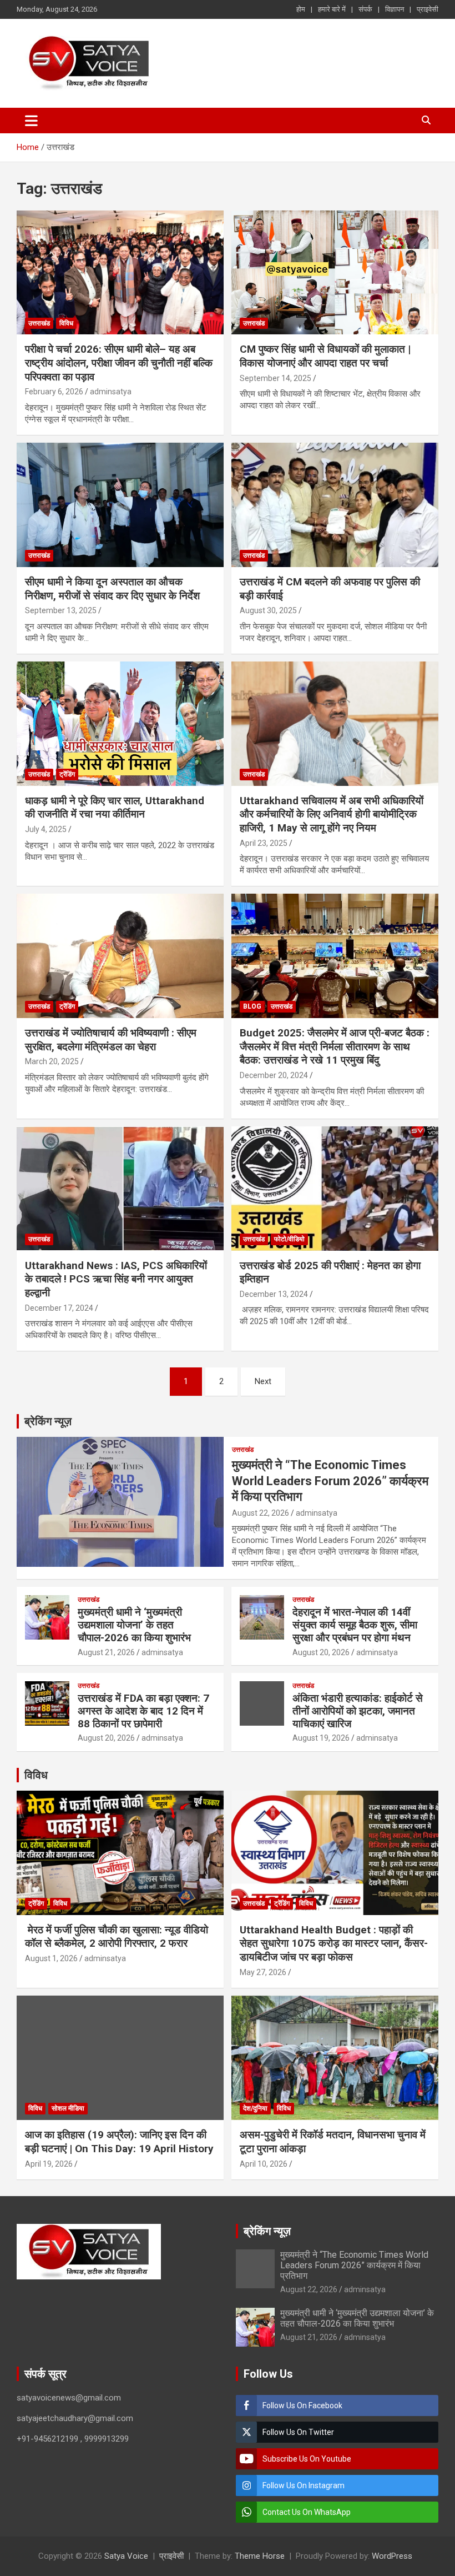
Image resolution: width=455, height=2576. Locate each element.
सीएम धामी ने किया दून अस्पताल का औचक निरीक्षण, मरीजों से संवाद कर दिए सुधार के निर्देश (112, 589)
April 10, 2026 (264, 2164)
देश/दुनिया (255, 2108)
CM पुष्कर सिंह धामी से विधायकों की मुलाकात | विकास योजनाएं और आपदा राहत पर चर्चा (325, 356)
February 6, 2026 (54, 392)
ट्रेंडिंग (67, 774)
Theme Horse (260, 2556)
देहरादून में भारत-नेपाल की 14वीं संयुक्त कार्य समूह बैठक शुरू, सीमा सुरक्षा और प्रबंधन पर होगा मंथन (355, 1625)
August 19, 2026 (321, 1738)
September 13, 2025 (61, 610)
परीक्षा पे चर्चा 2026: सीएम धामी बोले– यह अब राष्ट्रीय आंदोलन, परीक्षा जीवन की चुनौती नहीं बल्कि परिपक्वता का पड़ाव (119, 363)
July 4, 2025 (46, 829)
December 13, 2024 (274, 1294)
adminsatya (111, 392)
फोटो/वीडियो (289, 1239)
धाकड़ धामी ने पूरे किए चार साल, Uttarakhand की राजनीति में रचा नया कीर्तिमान (115, 808)
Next (263, 1381)
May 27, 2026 (263, 1972)
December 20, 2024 (274, 1075)
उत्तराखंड (39, 323)
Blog (252, 1006)
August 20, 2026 (321, 1652)
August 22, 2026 (261, 1513)
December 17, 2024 (59, 1308)
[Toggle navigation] (31, 121)
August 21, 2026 (106, 1652)
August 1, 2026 (51, 1958)
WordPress (392, 2556)
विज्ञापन (395, 9)
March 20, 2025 (52, 1061)
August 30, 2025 (268, 610)
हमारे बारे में (332, 9)
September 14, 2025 (275, 378)
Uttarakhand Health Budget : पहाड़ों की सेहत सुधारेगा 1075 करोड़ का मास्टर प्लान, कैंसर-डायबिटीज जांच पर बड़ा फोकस (334, 1943)
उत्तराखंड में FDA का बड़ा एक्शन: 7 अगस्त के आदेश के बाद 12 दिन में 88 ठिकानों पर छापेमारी (143, 1711)
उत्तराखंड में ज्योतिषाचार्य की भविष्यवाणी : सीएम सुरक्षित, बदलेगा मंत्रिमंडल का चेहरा (111, 1040)
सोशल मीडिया (68, 2108)
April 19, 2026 (49, 2164)
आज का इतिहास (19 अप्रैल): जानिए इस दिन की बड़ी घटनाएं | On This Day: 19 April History (119, 2142)
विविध (66, 323)
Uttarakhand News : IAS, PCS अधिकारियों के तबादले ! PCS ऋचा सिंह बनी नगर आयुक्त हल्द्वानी (116, 1279)
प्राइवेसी (428, 9)
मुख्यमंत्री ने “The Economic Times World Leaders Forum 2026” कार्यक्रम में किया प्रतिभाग (330, 1481)
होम (301, 9)
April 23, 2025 (264, 843)
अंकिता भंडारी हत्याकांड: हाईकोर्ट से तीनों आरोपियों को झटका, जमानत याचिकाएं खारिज (358, 1711)
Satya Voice (126, 2556)
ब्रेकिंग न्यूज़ (48, 1421)
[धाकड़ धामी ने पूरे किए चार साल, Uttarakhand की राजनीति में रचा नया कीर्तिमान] (120, 723)
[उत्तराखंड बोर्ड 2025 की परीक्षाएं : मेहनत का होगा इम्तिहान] (335, 1188)
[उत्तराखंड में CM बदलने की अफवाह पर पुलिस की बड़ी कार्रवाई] (335, 505)
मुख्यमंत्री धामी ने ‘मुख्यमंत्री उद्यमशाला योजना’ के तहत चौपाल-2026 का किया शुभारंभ (134, 1625)
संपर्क (365, 9)
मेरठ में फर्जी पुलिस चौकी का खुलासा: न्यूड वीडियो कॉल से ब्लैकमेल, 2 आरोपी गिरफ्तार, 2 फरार (117, 1937)
